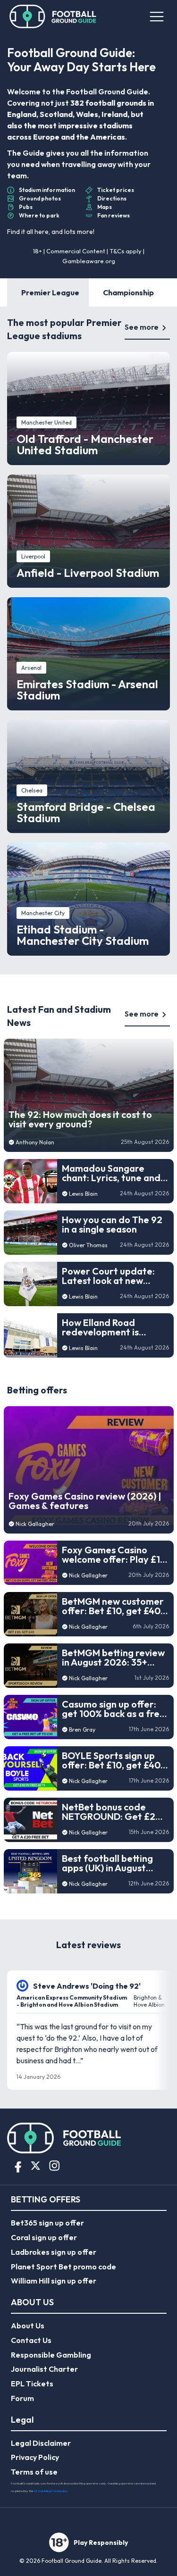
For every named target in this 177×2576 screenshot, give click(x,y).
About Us (28, 2326)
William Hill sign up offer (54, 2281)
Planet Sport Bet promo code (63, 2267)
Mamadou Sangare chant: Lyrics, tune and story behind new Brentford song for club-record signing (111, 1173)
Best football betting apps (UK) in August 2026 (107, 1863)
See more (142, 327)
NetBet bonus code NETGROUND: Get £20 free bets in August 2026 (112, 1812)
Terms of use (34, 2472)
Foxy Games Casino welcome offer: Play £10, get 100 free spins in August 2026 (115, 1555)
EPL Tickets (32, 2384)
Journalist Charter (44, 2369)
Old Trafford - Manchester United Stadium (85, 444)
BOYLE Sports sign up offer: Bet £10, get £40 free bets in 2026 (111, 1760)
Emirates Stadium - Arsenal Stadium (87, 690)
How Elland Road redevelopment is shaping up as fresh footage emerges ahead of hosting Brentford (104, 1327)
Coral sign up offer (44, 2237)
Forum (22, 2398)
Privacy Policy (35, 2457)
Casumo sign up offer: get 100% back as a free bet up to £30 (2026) (114, 1709)
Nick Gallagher (35, 1524)
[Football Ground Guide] (53, 17)
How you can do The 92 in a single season (112, 1225)
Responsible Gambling (51, 2355)
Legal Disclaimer (41, 2443)
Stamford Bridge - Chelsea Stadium (86, 812)
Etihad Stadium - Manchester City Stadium (83, 935)
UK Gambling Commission (51, 2491)
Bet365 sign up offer (47, 2223)
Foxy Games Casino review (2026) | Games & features (85, 1501)
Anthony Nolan (35, 1142)
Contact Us (31, 2340)
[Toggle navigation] (156, 17)
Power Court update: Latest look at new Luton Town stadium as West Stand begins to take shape (112, 1276)
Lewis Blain (83, 1194)
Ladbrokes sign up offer (54, 2252)
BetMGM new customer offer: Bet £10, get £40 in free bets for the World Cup (113, 1606)
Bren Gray (82, 1730)
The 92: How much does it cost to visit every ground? (80, 1119)
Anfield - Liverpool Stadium (88, 573)
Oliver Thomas (88, 1245)
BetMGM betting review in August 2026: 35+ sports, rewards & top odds (113, 1658)
